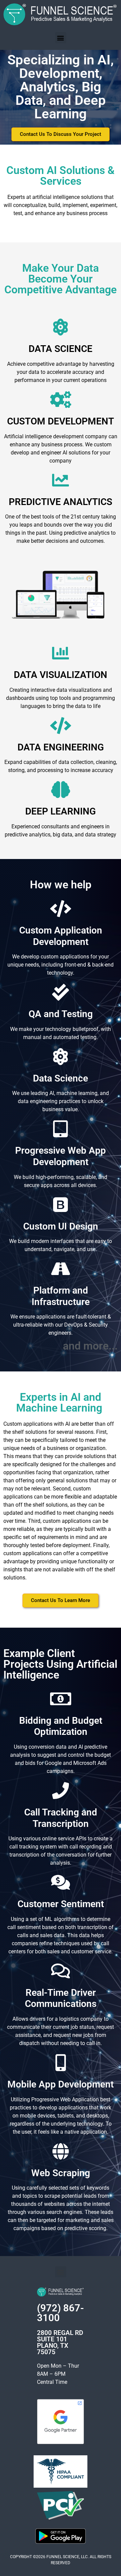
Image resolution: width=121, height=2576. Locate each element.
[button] (61, 38)
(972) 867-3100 (61, 2313)
